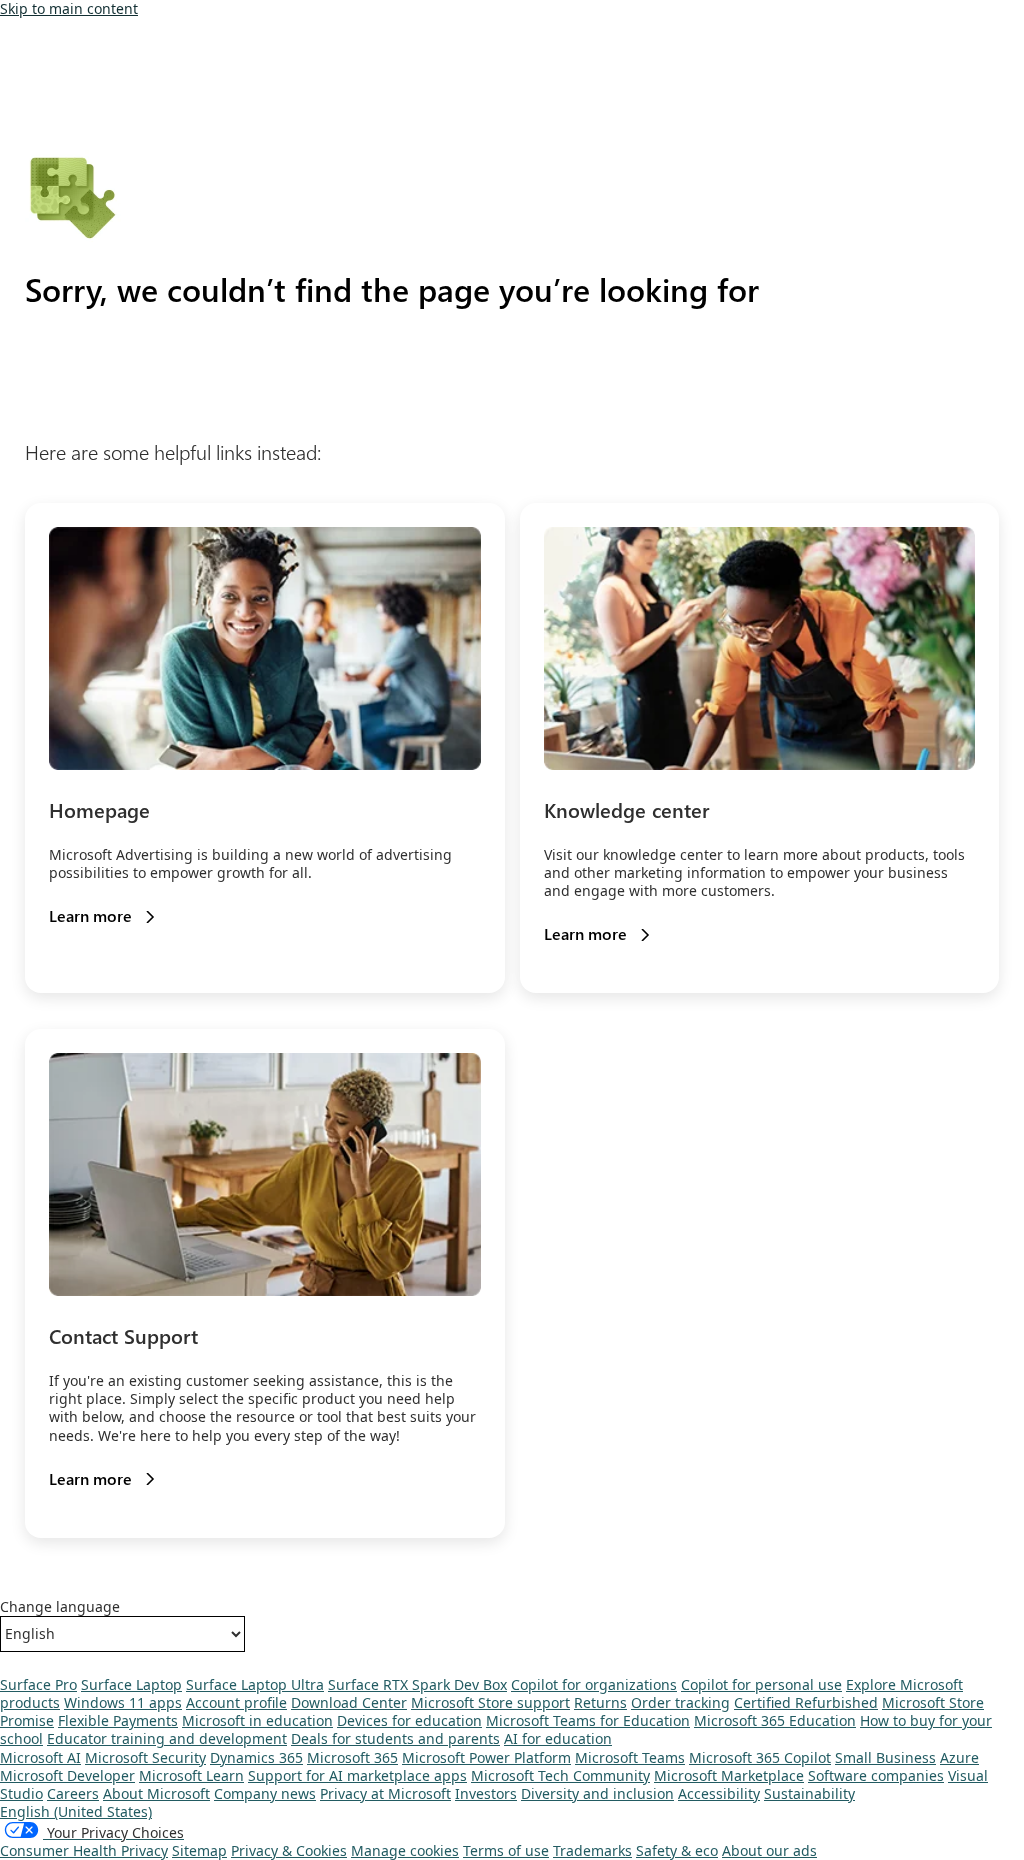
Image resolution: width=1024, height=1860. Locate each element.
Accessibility (719, 1793)
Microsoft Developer (67, 1775)
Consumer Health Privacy (84, 1850)
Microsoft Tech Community (560, 1775)
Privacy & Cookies (289, 1850)
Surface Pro (38, 1684)
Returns (600, 1702)
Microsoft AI (40, 1757)
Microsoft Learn (191, 1775)
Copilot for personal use (761, 1684)
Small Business (885, 1757)
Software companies (876, 1775)
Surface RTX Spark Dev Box (417, 1684)
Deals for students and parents (395, 1738)
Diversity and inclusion (597, 1793)
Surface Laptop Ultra (255, 1684)
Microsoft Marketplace (729, 1775)
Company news (265, 1793)
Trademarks (592, 1850)
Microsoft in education (257, 1720)
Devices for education (409, 1720)
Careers (73, 1793)
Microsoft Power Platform (486, 1757)
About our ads (769, 1850)
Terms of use (506, 1850)
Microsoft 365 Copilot (760, 1757)
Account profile (236, 1702)
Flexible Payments (118, 1720)
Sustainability (809, 1793)
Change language (60, 1607)
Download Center (349, 1702)
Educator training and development (167, 1738)
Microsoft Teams (630, 1757)
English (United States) (76, 1811)
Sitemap (199, 1850)
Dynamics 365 (256, 1757)
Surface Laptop (131, 1684)
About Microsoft (156, 1793)
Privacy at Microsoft (385, 1793)
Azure (959, 1757)
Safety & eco (677, 1850)
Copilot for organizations (594, 1684)
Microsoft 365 (352, 1757)
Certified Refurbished (806, 1702)
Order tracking (680, 1702)
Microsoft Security (145, 1757)
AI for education (558, 1738)
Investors (486, 1793)
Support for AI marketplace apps (357, 1775)
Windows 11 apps (123, 1702)
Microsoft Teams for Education (588, 1720)
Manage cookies (405, 1850)
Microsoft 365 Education (775, 1720)
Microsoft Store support (490, 1702)
